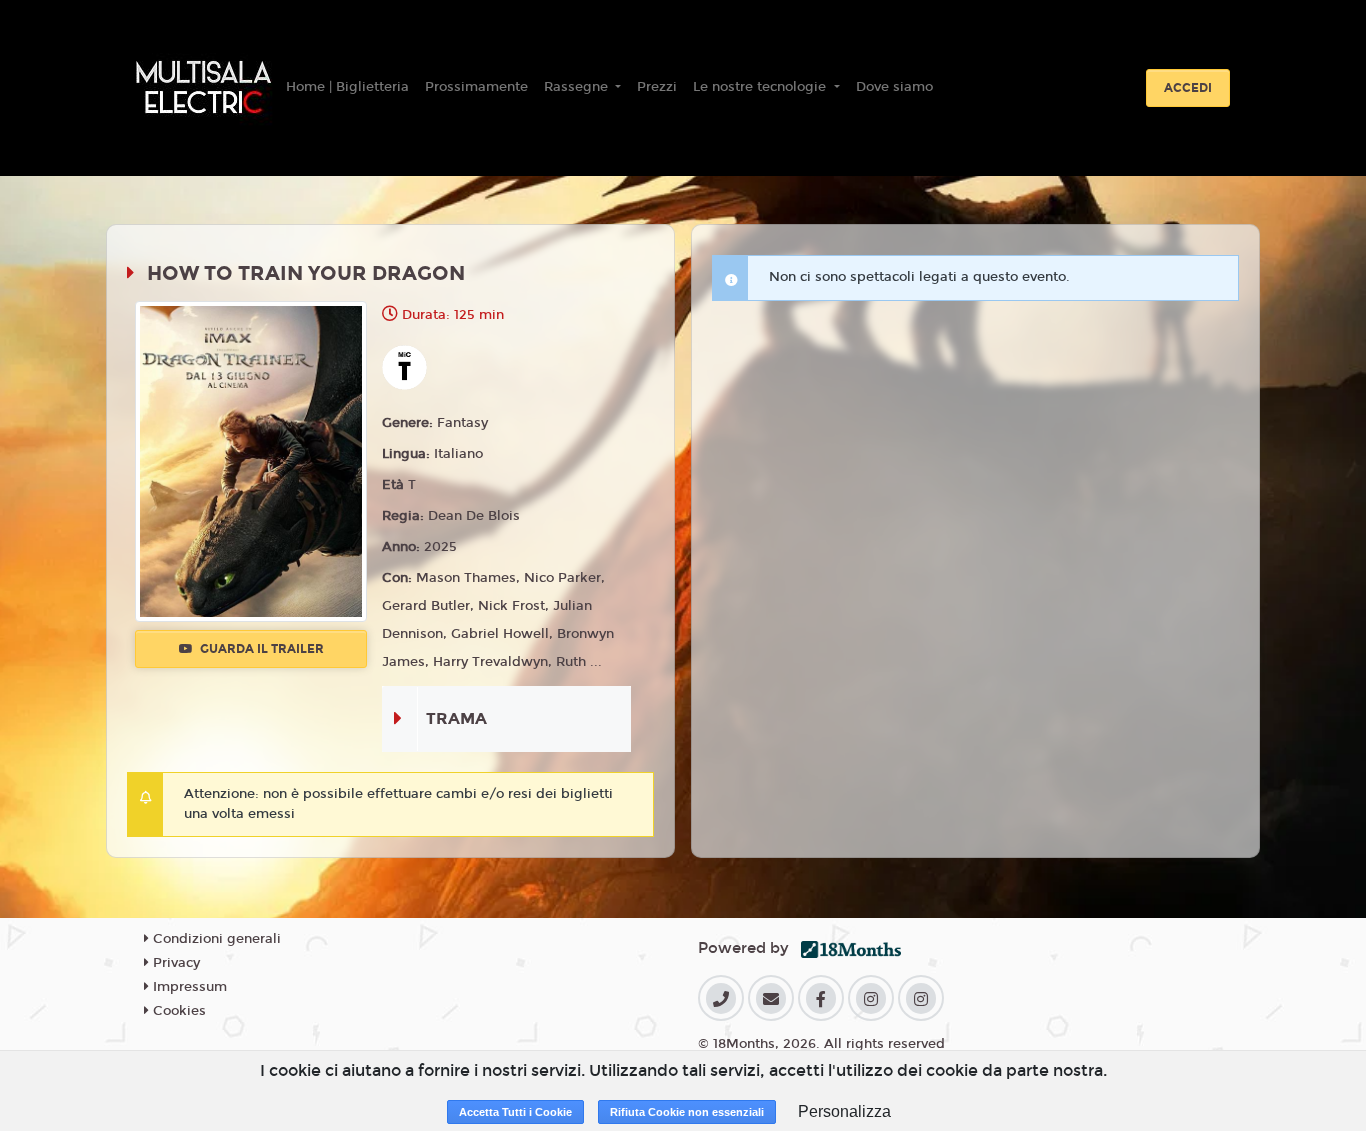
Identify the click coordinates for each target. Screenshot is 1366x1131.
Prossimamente (476, 87)
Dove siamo (894, 87)
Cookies (177, 1011)
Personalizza (844, 1111)
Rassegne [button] (578, 87)
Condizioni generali (215, 939)
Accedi (1188, 88)
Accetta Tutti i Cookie (515, 1112)
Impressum (188, 987)
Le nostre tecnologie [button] (761, 87)
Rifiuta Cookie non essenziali (687, 1112)
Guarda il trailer (260, 649)
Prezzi (657, 87)
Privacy (174, 963)
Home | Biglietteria (347, 87)
